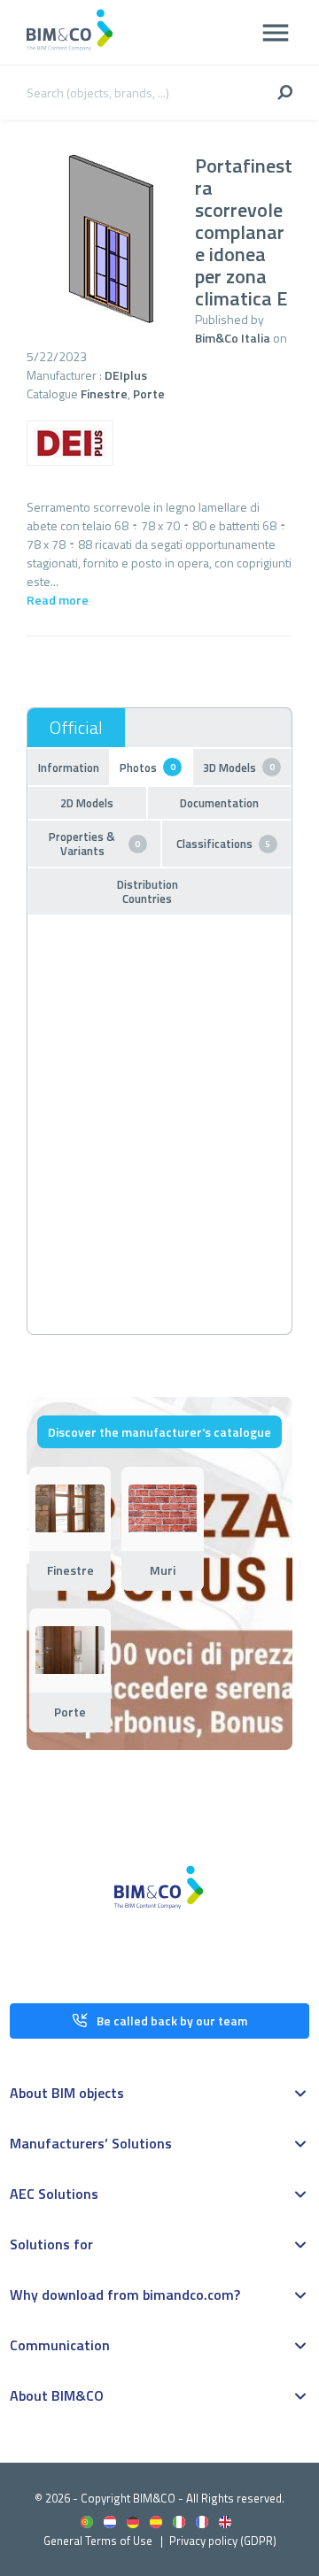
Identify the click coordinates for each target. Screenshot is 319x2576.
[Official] (76, 728)
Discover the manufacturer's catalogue (159, 1432)
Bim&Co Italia (233, 338)
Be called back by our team (172, 2021)
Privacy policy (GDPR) (223, 2541)
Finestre (104, 393)
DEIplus (126, 375)
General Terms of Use (98, 2541)
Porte (149, 393)
